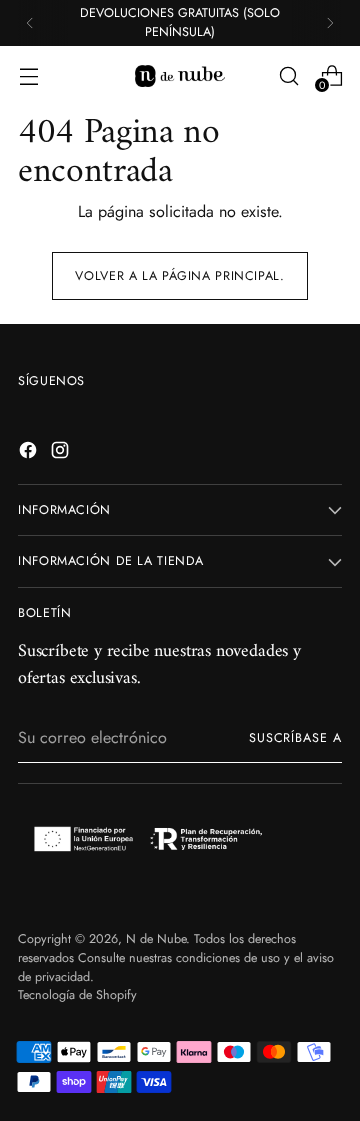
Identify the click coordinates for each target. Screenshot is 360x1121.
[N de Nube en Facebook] (30, 453)
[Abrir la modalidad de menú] (28, 75)
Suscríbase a (295, 738)
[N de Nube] (180, 76)
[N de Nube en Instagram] (62, 453)
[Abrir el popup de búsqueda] (288, 75)
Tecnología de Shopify (77, 995)
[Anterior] (30, 23)
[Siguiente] (330, 23)
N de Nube (156, 939)
